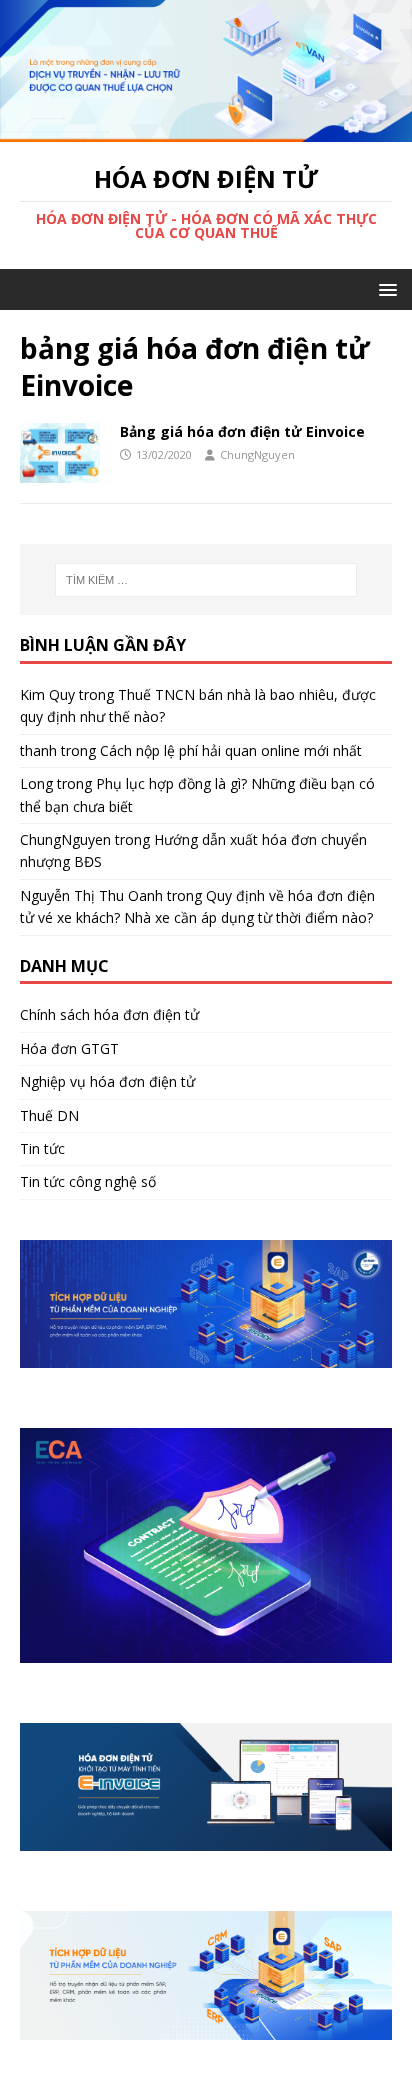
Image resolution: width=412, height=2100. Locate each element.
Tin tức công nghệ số (88, 1181)
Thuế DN (49, 1115)
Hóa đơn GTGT (69, 1048)
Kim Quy (47, 694)
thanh (38, 750)
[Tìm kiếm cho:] (206, 580)
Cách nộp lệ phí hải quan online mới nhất (231, 750)
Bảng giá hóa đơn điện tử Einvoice (242, 431)
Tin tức (42, 1148)
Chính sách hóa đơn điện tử (109, 1014)
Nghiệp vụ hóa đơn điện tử (107, 1081)
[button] (384, 288)
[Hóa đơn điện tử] (206, 129)
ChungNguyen (257, 454)
